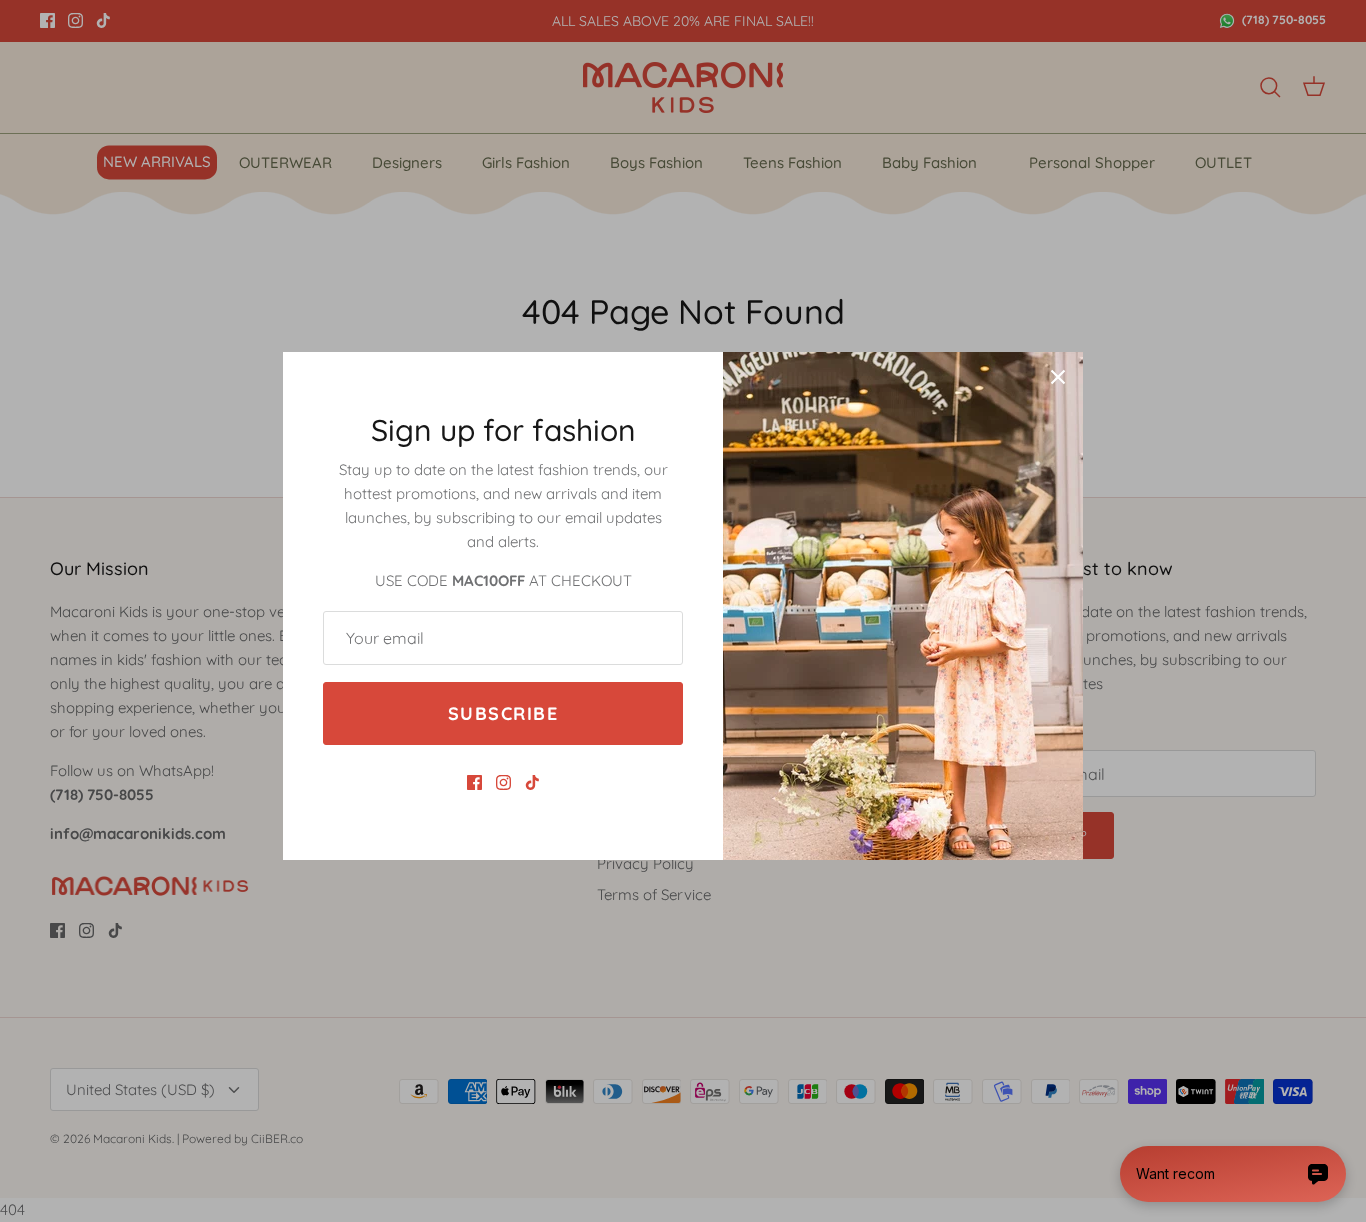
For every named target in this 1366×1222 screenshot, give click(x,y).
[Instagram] (503, 782)
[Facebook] (474, 782)
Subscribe (503, 713)
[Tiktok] (532, 782)
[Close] (1058, 377)
